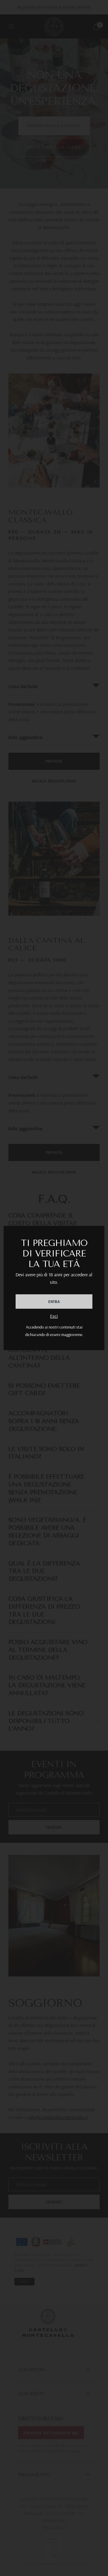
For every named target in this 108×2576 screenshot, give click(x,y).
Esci (54, 1316)
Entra (54, 1302)
